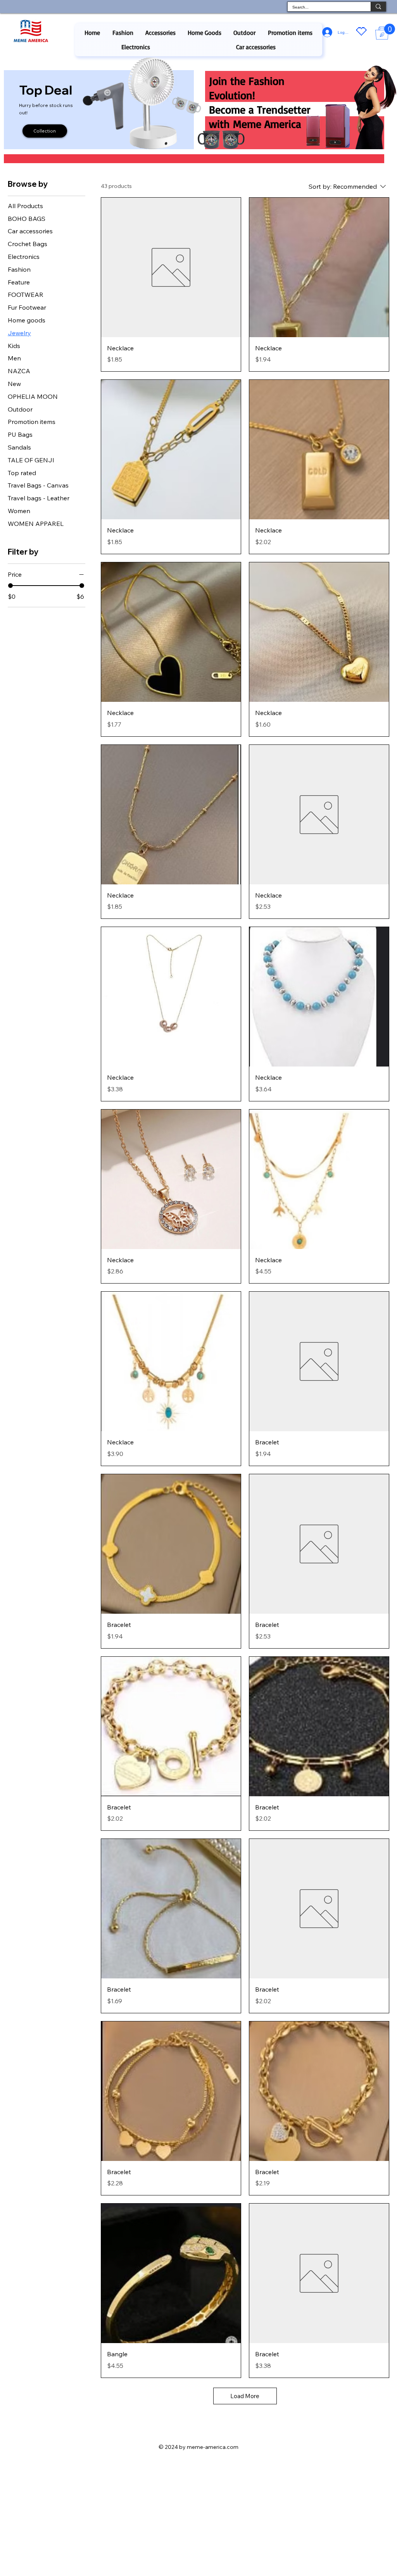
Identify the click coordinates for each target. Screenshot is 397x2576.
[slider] (10, 586)
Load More (245, 2396)
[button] (123, 33)
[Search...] (378, 7)
